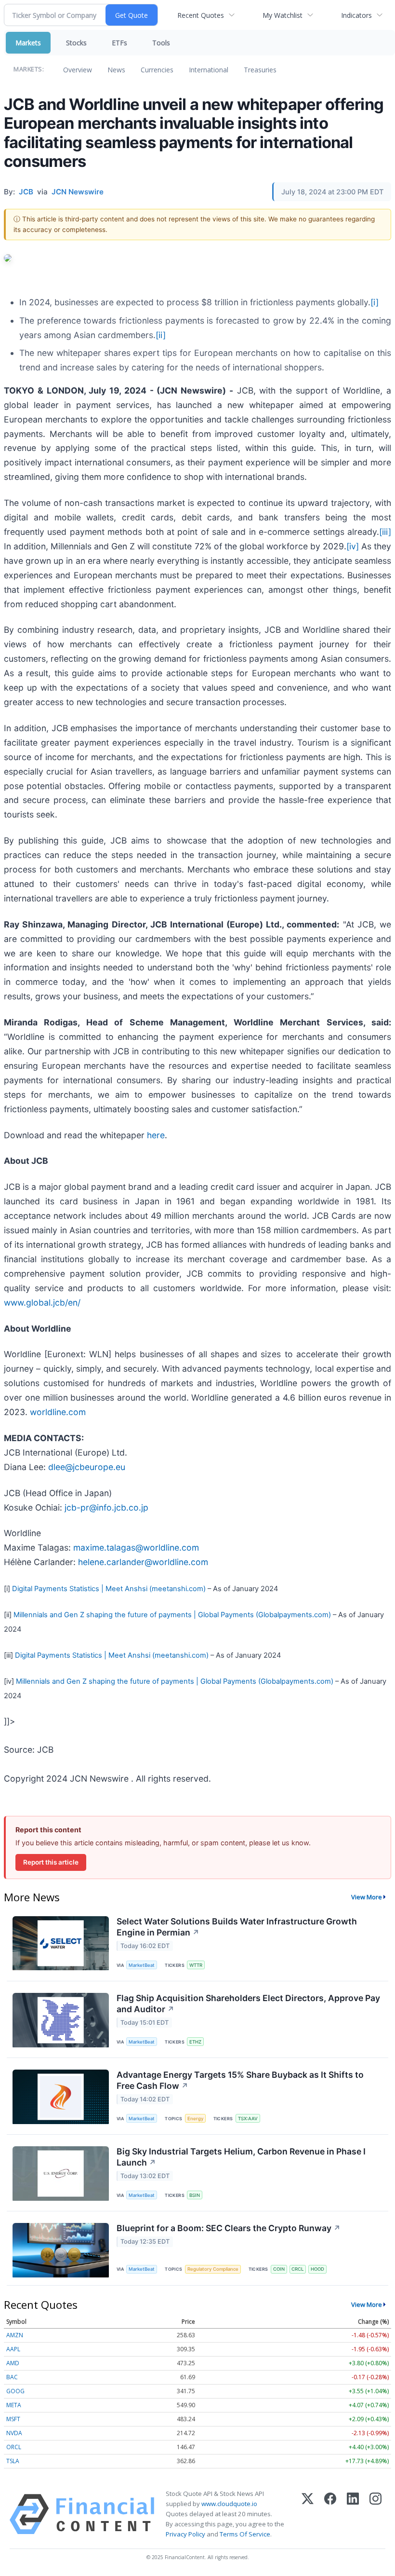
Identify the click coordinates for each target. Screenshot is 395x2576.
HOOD (317, 2269)
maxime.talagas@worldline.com (136, 1547)
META (14, 2405)
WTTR (196, 1965)
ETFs (119, 43)
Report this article (51, 1862)
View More (367, 1897)
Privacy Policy (185, 2534)
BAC (12, 2377)
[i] (375, 302)
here (156, 1135)
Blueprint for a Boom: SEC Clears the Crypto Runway (229, 2228)
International (209, 70)
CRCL (297, 2269)
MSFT (13, 2419)
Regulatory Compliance (213, 2269)
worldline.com (58, 1412)
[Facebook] (330, 2514)
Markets (28, 43)
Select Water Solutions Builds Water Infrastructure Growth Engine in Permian (237, 1927)
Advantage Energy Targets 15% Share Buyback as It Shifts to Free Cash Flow (240, 2080)
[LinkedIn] (353, 2514)
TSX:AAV (248, 2119)
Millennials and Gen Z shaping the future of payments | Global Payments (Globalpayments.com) (172, 1615)
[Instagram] (375, 2514)
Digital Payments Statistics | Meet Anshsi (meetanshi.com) (109, 1589)
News (116, 70)
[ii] (161, 335)
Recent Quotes (201, 15)
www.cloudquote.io (229, 2504)
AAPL (13, 2349)
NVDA (14, 2433)
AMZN (15, 2335)
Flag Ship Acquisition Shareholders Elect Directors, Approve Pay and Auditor (248, 2004)
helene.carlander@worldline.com (143, 1562)
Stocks (76, 43)
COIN (279, 2269)
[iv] (353, 546)
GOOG (15, 2391)
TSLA (13, 2461)
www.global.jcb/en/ (42, 1302)
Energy (195, 2119)
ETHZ (195, 2042)
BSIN (195, 2195)
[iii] (385, 532)
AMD (13, 2363)
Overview (78, 70)
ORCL (14, 2447)
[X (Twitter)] (308, 2514)
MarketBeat (142, 1965)
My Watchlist (283, 15)
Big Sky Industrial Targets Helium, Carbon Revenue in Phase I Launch (241, 2157)
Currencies (157, 70)
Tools (161, 43)
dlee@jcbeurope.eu (87, 1467)
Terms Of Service (245, 2534)
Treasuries (260, 70)
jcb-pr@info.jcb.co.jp (106, 1507)
